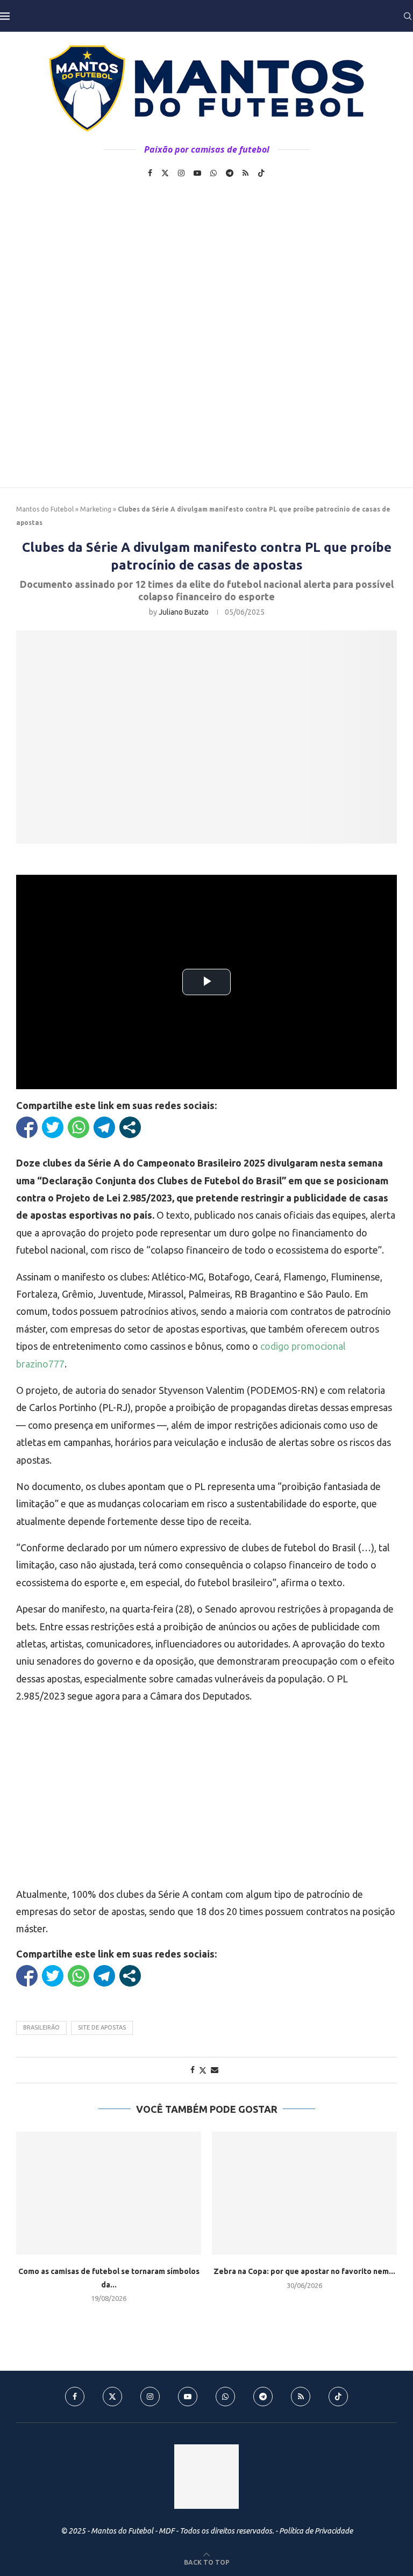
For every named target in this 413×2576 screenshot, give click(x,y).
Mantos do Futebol (45, 509)
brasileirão (41, 2027)
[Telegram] (230, 173)
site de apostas (102, 2027)
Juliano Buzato (184, 612)
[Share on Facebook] (193, 2070)
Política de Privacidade (316, 2531)
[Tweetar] (53, 1127)
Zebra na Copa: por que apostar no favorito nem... (304, 2271)
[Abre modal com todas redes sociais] (130, 1127)
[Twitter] (165, 173)
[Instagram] (181, 173)
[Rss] (245, 173)
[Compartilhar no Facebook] (27, 1127)
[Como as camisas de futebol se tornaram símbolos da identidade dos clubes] (109, 2193)
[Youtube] (197, 173)
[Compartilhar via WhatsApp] (79, 1127)
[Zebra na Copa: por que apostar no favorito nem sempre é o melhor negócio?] (304, 2193)
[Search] (408, 16)
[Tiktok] (261, 173)
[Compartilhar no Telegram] (104, 1127)
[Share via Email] (215, 2070)
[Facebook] (150, 173)
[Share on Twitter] (203, 2070)
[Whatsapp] (213, 173)
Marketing (96, 509)
